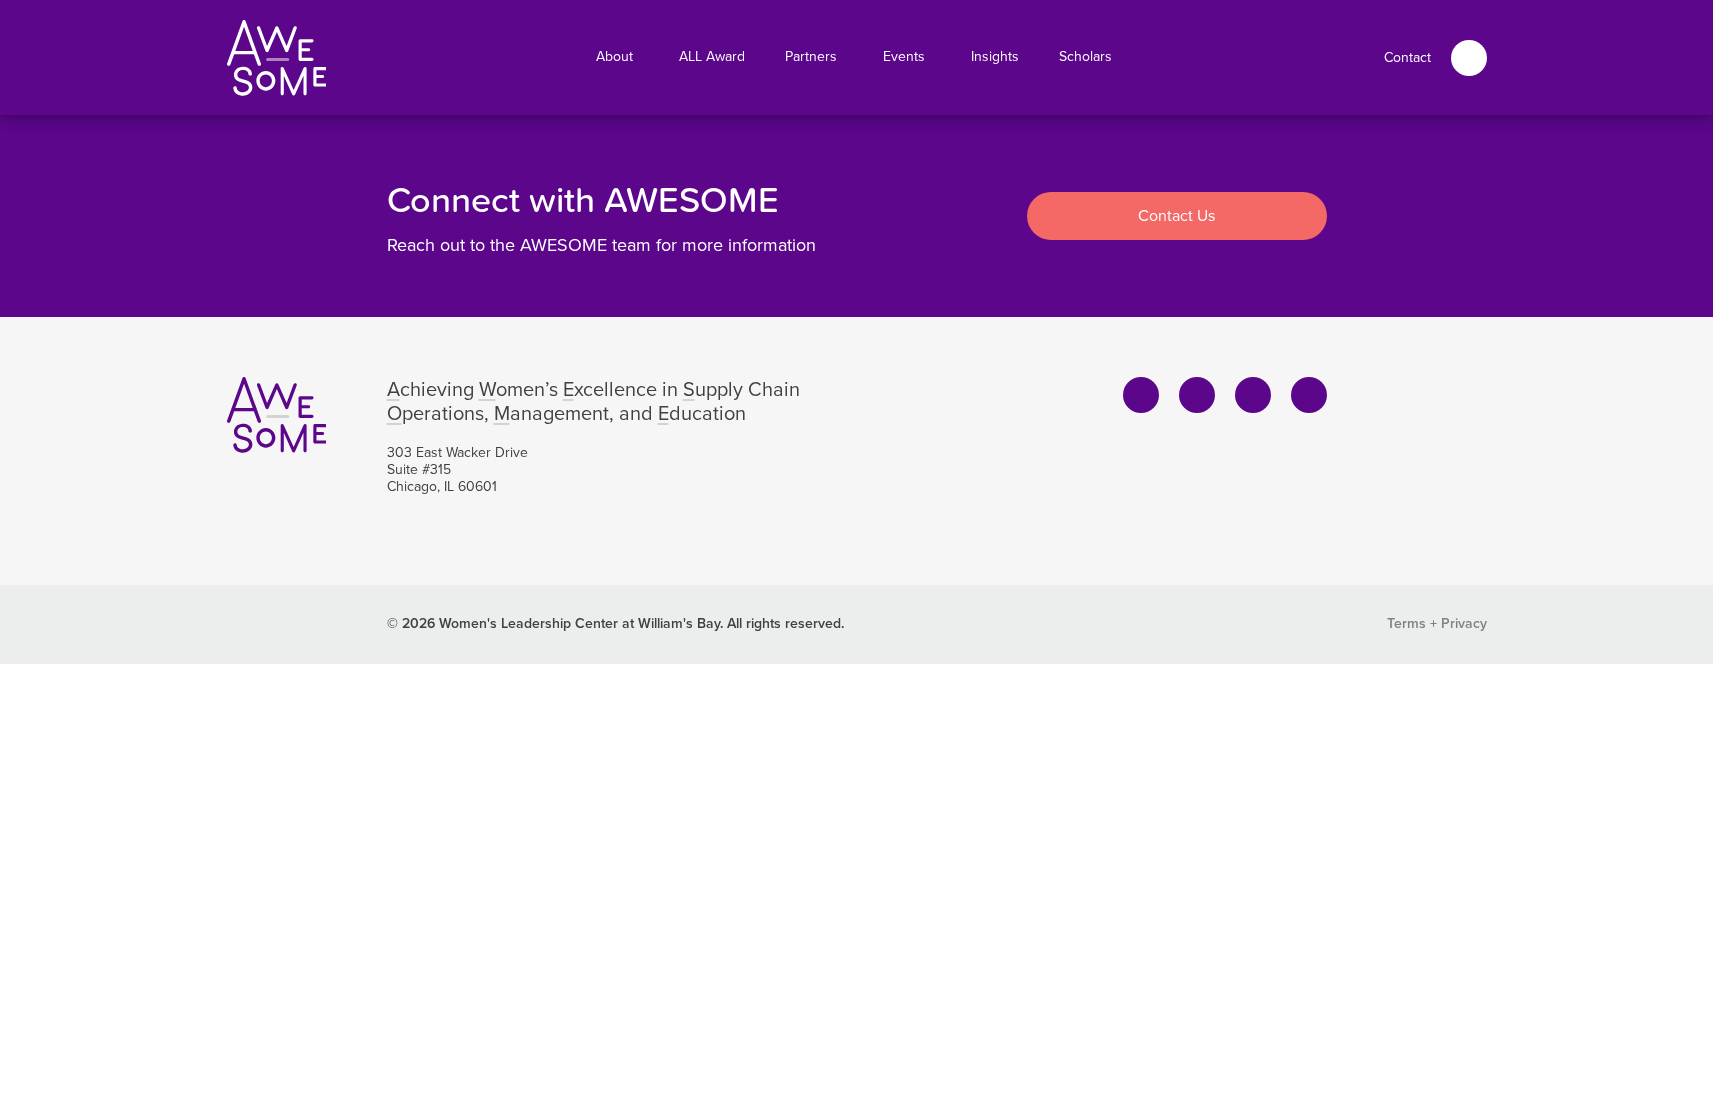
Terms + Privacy (1437, 623)
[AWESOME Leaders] (277, 58)
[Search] (1469, 58)
